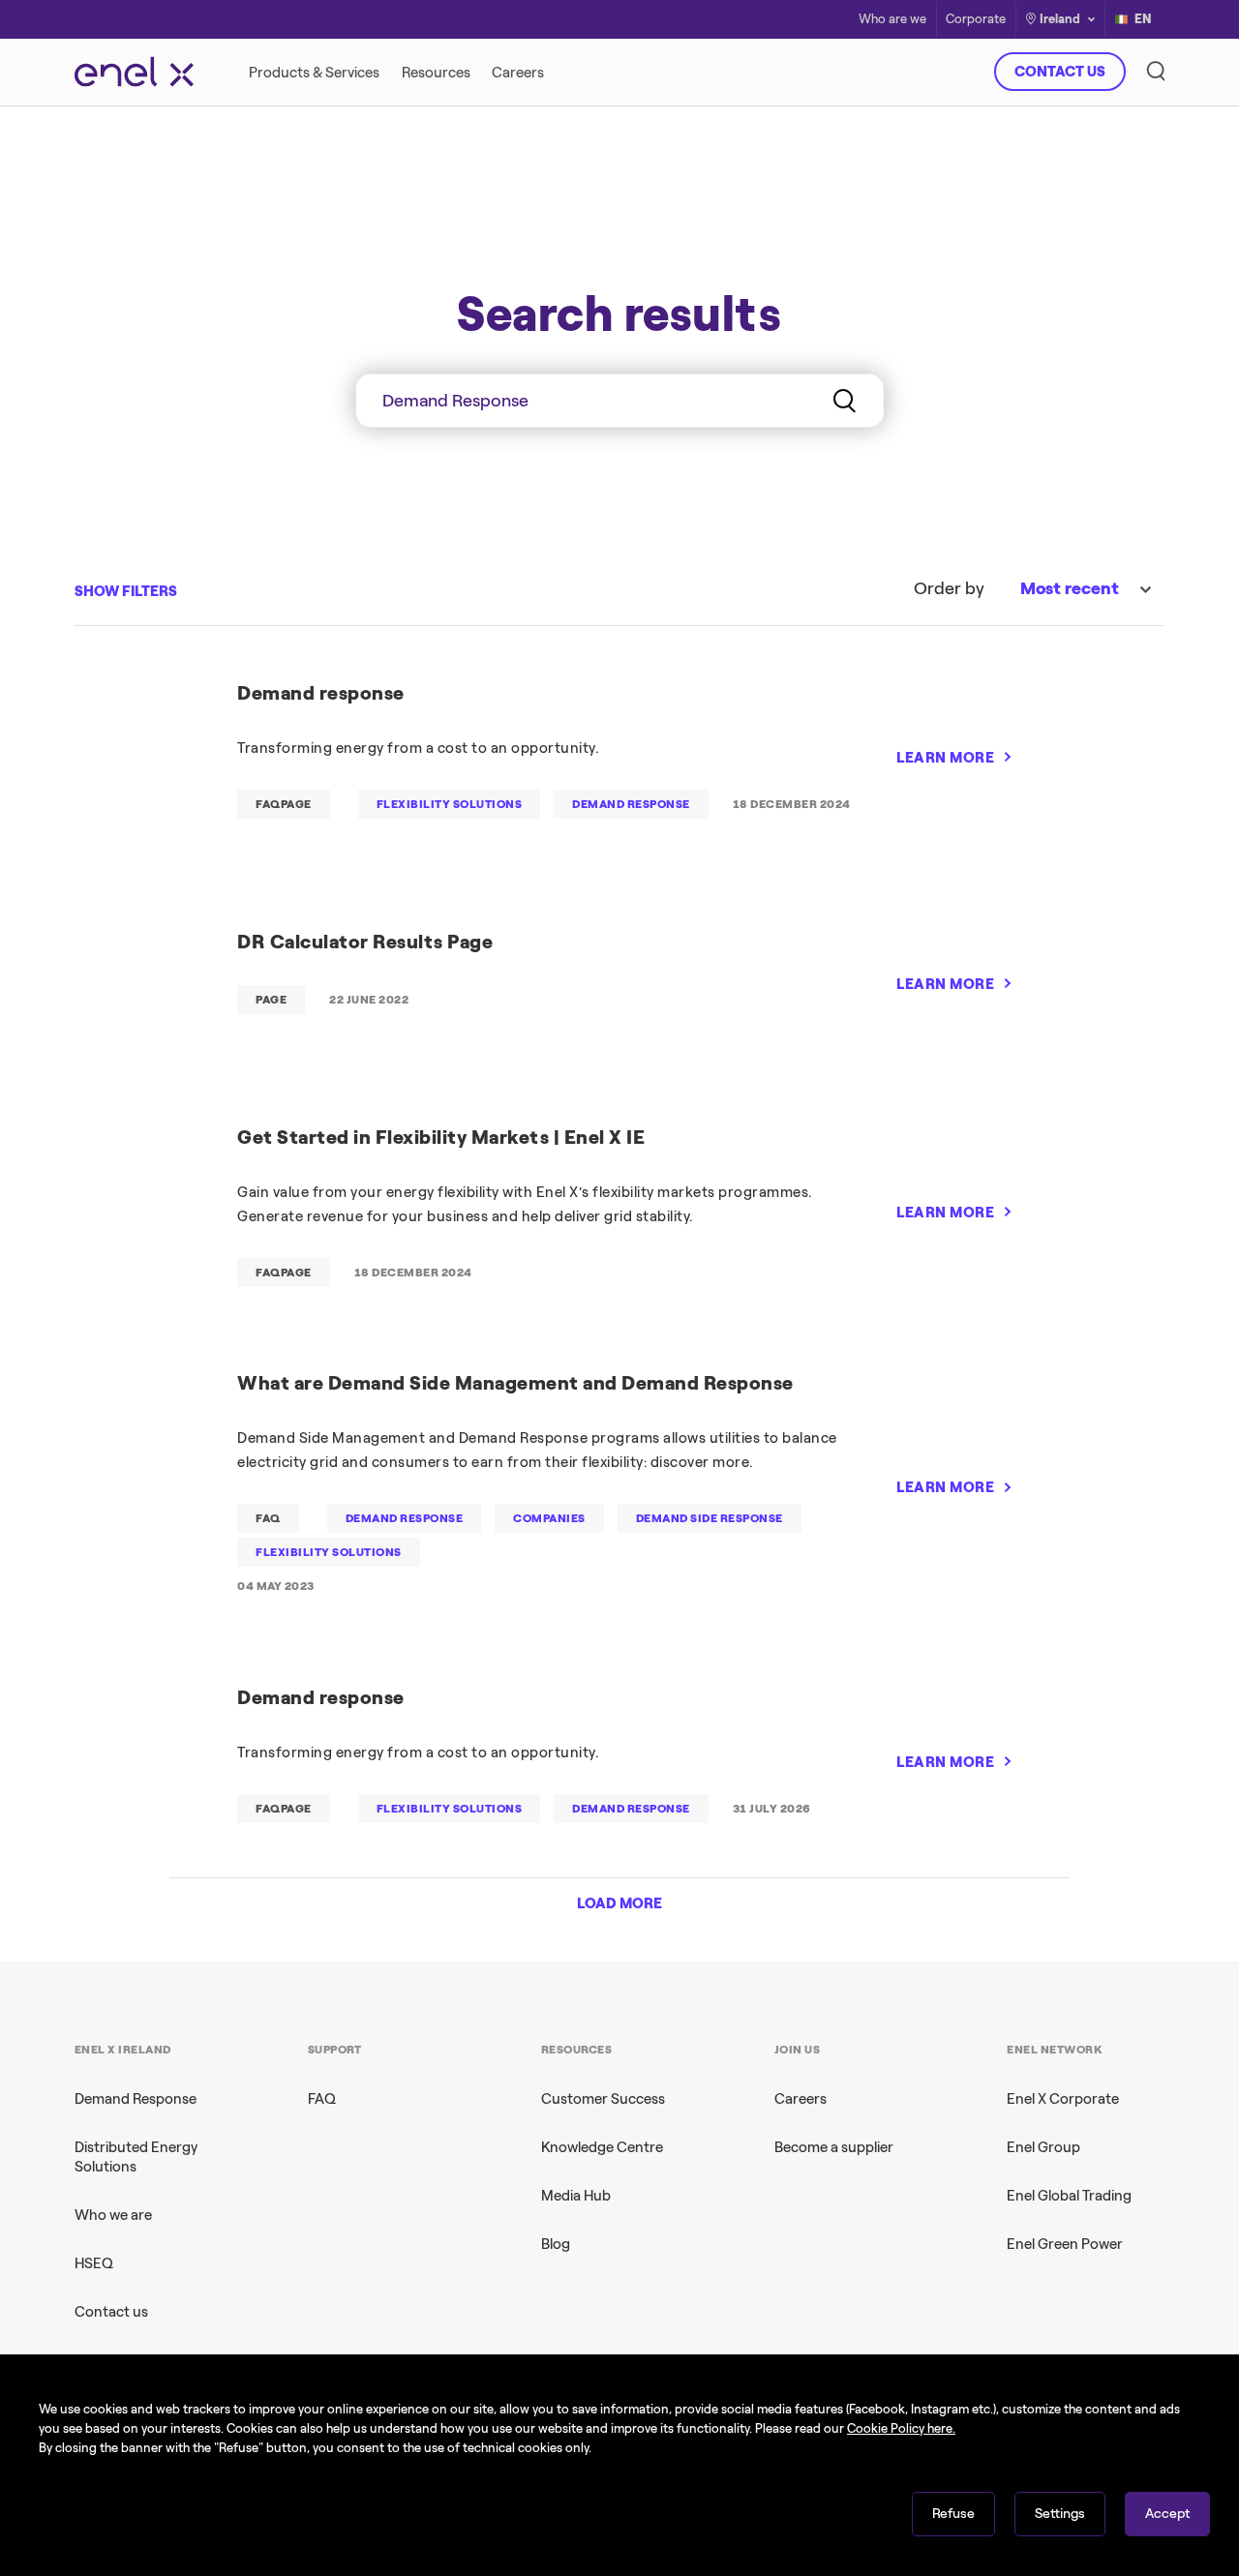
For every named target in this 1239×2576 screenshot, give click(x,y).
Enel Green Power (1065, 2244)
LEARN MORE (945, 758)
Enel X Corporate (1063, 2099)
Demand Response (136, 2099)
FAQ (322, 2099)
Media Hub (576, 2196)
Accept (1167, 2514)
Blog (556, 2244)
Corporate (976, 20)
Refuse (953, 2514)
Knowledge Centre (602, 2147)
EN (1143, 19)
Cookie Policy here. (901, 2428)
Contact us (111, 2312)
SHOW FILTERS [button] (126, 591)
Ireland (1060, 19)
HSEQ (94, 2263)
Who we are (113, 2215)
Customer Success (603, 2099)
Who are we (892, 20)
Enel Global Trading (1069, 2196)
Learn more (897, 449)
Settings (1060, 2514)
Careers (801, 2099)
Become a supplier (834, 2147)
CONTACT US (1060, 72)
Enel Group (1043, 2147)
